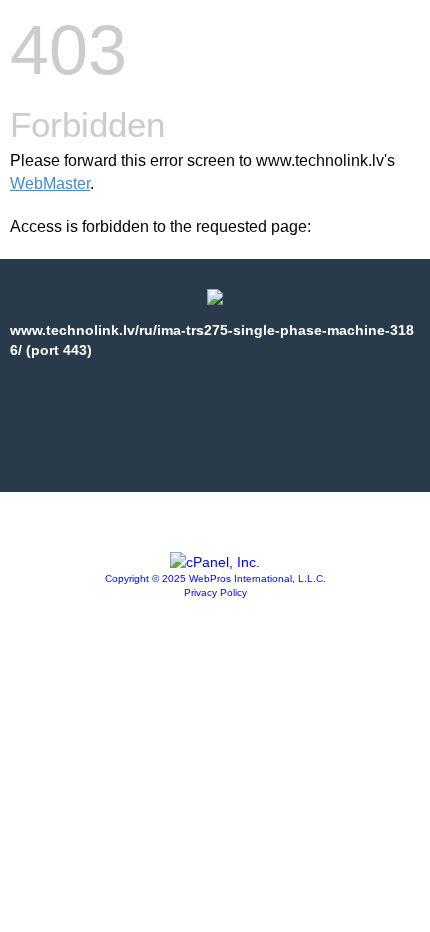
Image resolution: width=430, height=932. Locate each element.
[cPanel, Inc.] (215, 562)
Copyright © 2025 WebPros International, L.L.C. (215, 578)
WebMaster (50, 183)
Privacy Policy (215, 592)
